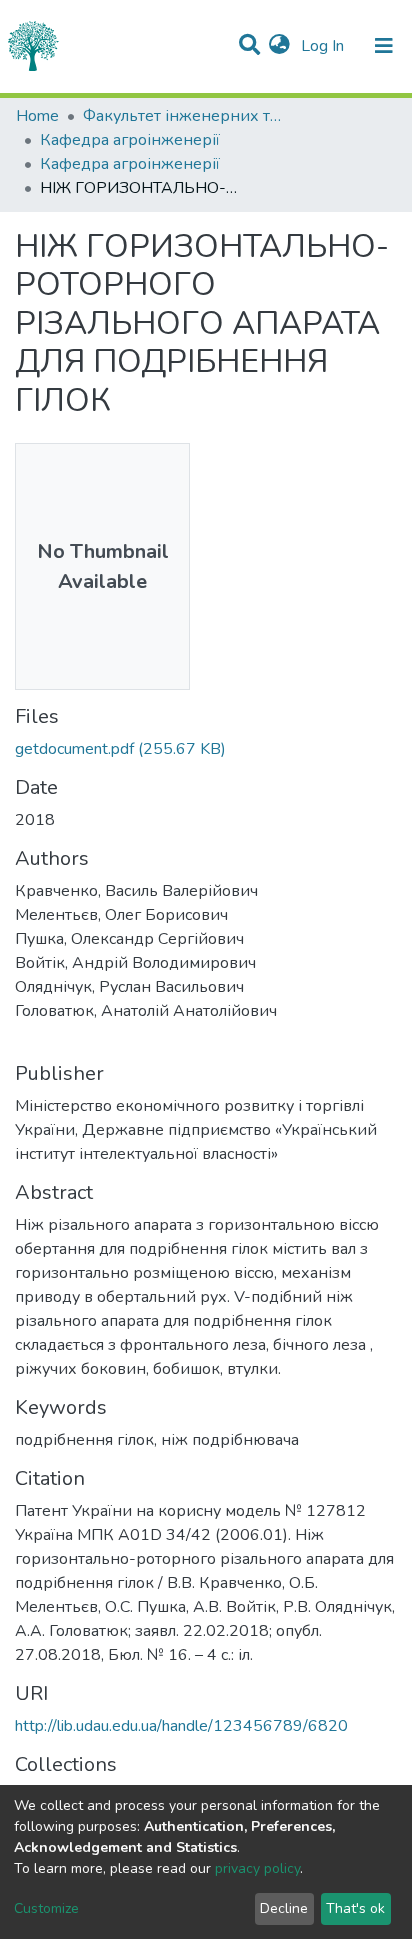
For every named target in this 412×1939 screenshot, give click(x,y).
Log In (324, 46)
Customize (46, 1908)
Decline (284, 1908)
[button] (279, 46)
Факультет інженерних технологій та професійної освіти (183, 116)
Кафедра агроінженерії (130, 140)
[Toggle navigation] (384, 46)
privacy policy (257, 1868)
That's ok (355, 1908)
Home (37, 116)
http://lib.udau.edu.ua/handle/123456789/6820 (181, 1726)
